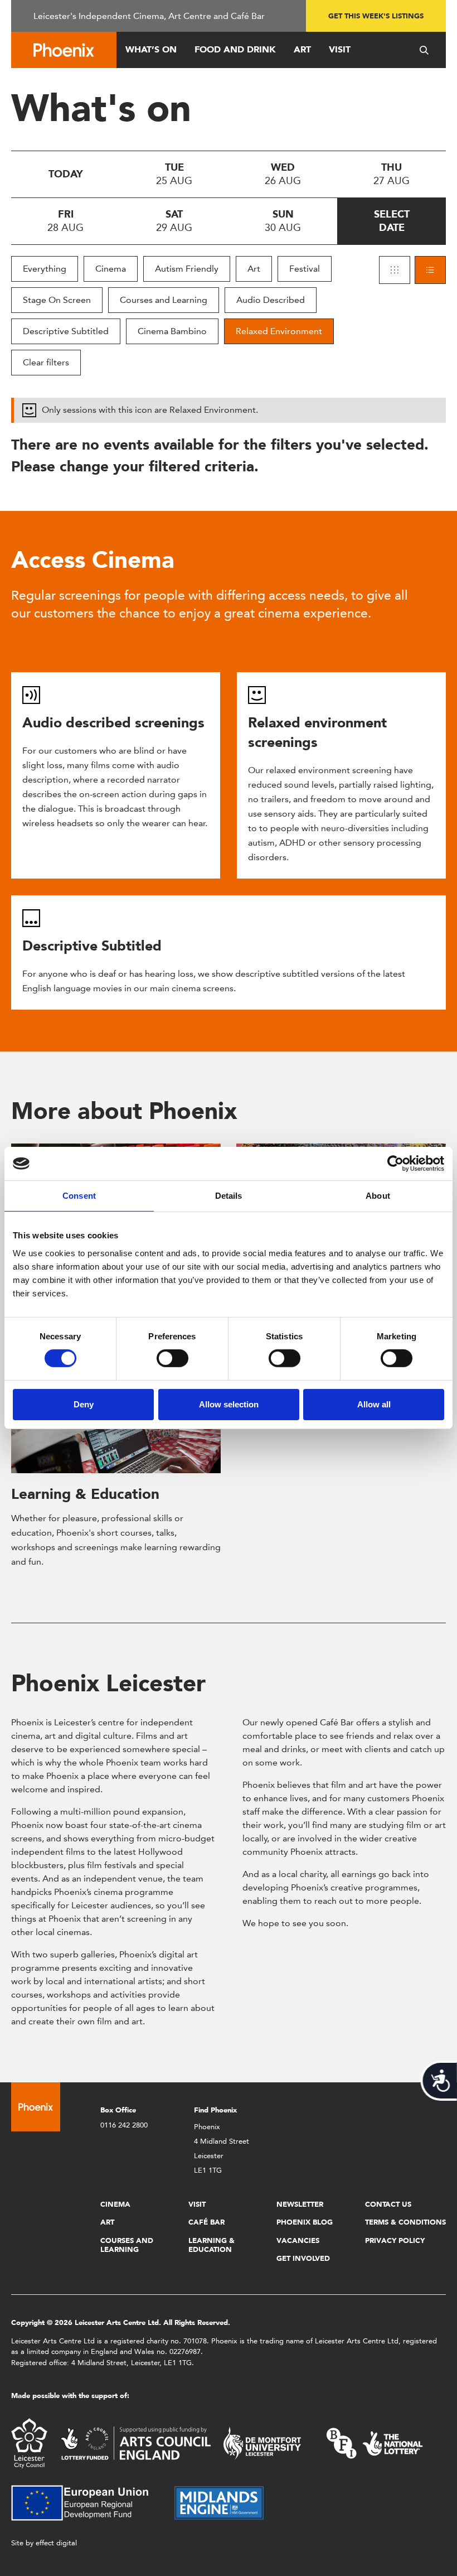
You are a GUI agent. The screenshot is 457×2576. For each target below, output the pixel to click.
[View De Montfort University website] (262, 2442)
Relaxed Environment (279, 331)
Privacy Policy (395, 2240)
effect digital (56, 2543)
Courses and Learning (164, 300)
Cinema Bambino (172, 331)
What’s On (151, 49)
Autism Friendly (187, 269)
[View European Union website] (86, 2502)
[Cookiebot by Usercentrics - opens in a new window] (395, 1164)
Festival (305, 269)
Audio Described (271, 300)
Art (302, 49)
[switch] (172, 1358)
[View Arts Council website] (135, 2442)
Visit (340, 49)
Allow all (374, 1404)
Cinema (111, 269)
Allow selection (229, 1404)
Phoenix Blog (305, 2222)
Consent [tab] (79, 1196)
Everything (45, 269)
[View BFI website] (375, 2442)
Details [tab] (229, 1196)
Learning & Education (85, 1494)
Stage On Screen (57, 300)
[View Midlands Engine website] (219, 2502)
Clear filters (46, 362)
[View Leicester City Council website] (29, 2442)
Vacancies (298, 2240)
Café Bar (206, 2222)
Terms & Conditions (405, 2222)
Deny (84, 1404)
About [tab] (378, 1196)
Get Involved (303, 2258)
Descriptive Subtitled (66, 331)
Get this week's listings (376, 16)
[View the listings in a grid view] (395, 270)
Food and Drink (235, 49)
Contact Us (388, 2204)
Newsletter (300, 2204)
